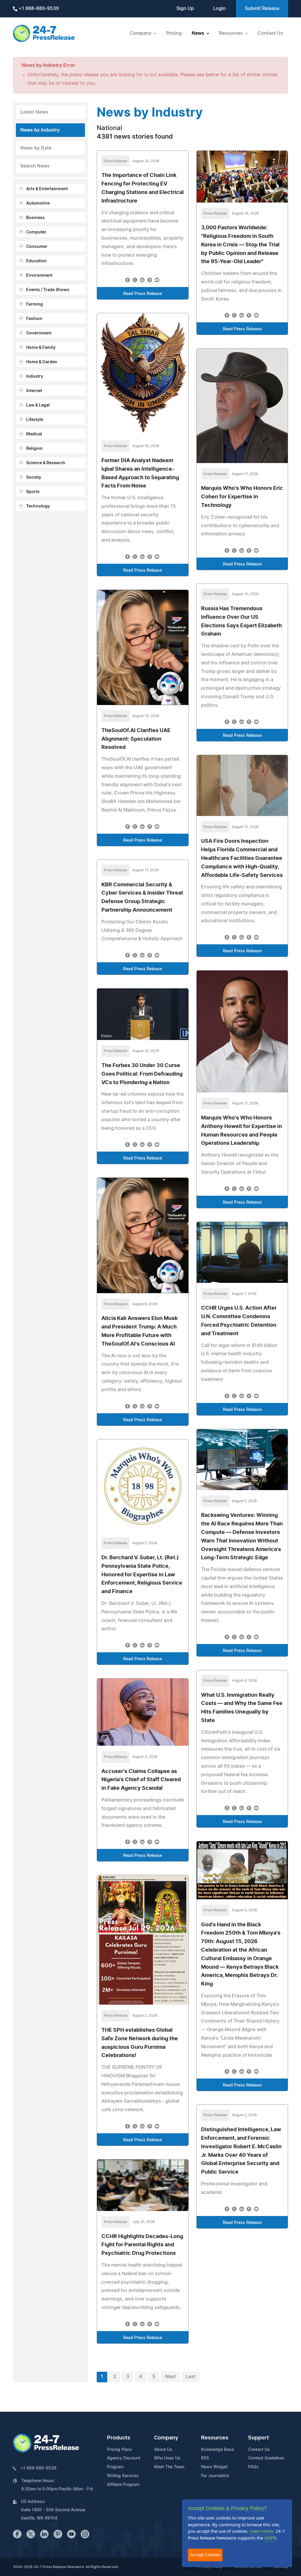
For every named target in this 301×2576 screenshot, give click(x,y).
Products (119, 2438)
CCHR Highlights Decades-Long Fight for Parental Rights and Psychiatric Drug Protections (142, 2245)
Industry (35, 376)
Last (191, 2377)
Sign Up (185, 9)
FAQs (253, 2467)
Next (170, 2377)
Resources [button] (231, 33)
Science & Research (46, 463)
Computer (36, 232)
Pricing (174, 33)
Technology (38, 506)
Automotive (38, 203)
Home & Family (41, 348)
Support (259, 2438)
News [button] (199, 33)
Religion (34, 449)
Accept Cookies (205, 2555)
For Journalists (215, 2476)
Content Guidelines (266, 2458)
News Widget (214, 2467)
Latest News (34, 112)
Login (219, 9)
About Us (163, 2450)
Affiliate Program (123, 2485)
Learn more (261, 2531)
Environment (39, 276)
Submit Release (262, 9)
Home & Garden (42, 362)
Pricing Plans (119, 2450)
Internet (34, 391)
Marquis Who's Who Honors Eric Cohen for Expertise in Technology (242, 497)
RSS (205, 2458)
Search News (35, 166)
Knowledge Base (217, 2450)
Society (34, 477)
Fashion (34, 319)
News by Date (36, 148)
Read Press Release (143, 294)
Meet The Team (169, 2467)
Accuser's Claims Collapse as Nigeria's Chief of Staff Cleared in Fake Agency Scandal (141, 1780)
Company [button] (141, 33)
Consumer (37, 247)
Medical (34, 434)
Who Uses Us (167, 2458)
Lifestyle (35, 420)
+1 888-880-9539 (38, 9)
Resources (215, 2438)
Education (36, 261)
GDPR (270, 2538)
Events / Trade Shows (48, 290)
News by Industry (40, 130)
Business (35, 218)
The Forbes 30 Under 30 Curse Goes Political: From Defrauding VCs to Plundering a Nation (142, 1074)
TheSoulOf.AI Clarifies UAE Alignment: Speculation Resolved (136, 739)
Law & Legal (38, 405)
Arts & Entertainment (47, 189)
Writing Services (123, 2476)
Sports (33, 492)
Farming (35, 304)
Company (166, 2438)
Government (39, 333)
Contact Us (270, 33)
